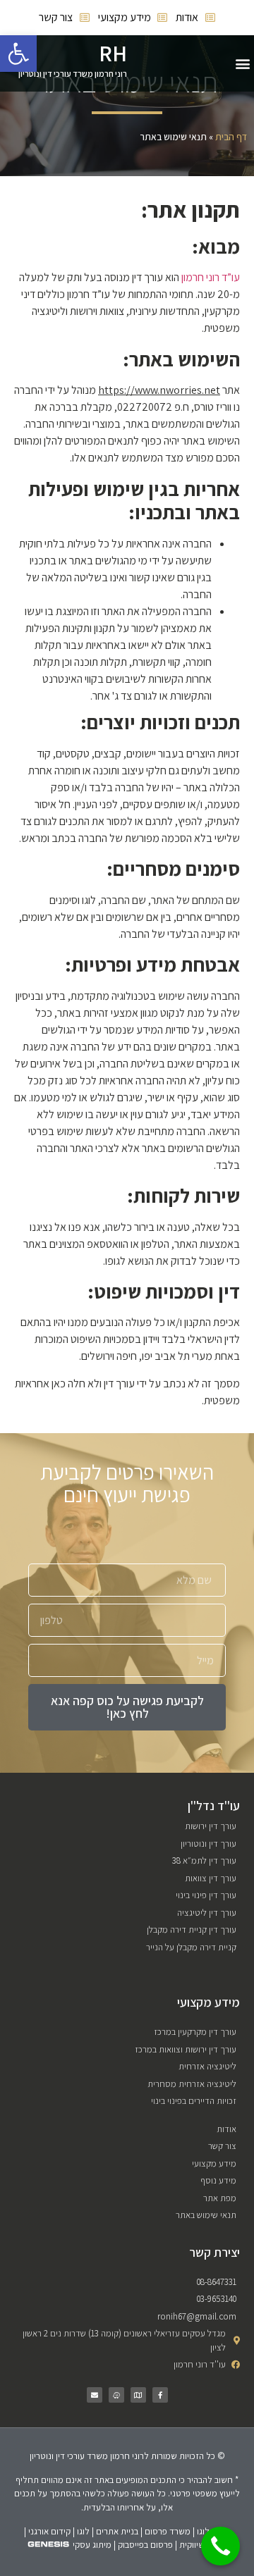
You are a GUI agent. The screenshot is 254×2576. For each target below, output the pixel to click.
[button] (242, 64)
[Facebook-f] (160, 2395)
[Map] (138, 2395)
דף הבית (231, 137)
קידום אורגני (49, 2531)
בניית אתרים (117, 2531)
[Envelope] (95, 2395)
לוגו (83, 2531)
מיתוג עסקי (92, 2545)
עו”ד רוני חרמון (211, 277)
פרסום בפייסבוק (145, 2545)
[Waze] (116, 2395)
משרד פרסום (168, 2531)
